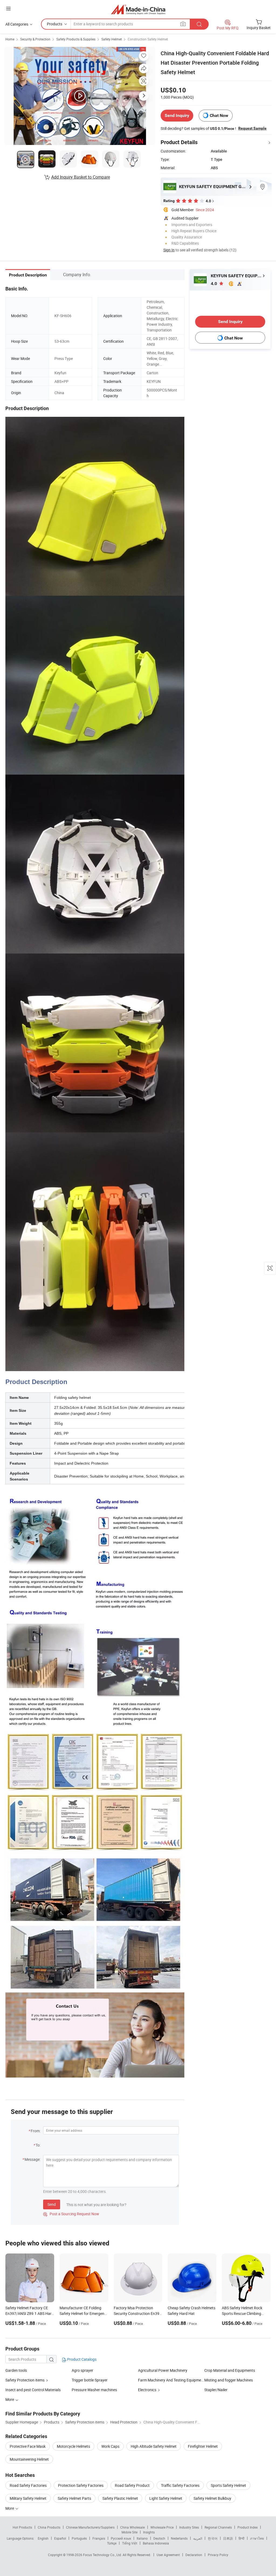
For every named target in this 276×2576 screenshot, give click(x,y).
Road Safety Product (132, 2485)
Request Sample (252, 128)
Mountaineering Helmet (29, 2459)
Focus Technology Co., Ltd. (103, 2555)
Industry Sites (189, 2527)
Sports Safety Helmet (228, 2485)
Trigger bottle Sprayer (90, 2380)
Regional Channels (218, 2527)
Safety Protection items (25, 2380)
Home (10, 39)
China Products (49, 2527)
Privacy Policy (218, 2555)
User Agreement (168, 2555)
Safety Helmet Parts (74, 2498)
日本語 (228, 2538)
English (43, 2538)
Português (79, 2538)
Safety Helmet (112, 39)
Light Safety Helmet (166, 2498)
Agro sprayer (82, 2370)
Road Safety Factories (28, 2485)
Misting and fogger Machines (229, 2380)
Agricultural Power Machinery (163, 2370)
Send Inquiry (177, 115)
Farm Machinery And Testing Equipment (171, 2380)
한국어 (213, 2538)
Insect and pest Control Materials (33, 2390)
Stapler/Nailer (216, 2390)
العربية (198, 2538)
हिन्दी (241, 2538)
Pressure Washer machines (94, 2390)
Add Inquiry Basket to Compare (81, 177)
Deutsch (159, 2538)
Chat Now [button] (219, 115)
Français (99, 2538)
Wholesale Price (162, 2527)
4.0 (214, 284)
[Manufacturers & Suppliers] (138, 9)
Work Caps (110, 2446)
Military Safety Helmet (28, 2498)
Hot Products (22, 2527)
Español (60, 2538)
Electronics (147, 2390)
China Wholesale (132, 2527)
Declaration (194, 2555)
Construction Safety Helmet (148, 39)
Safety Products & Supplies (76, 39)
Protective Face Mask (28, 2446)
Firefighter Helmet (203, 2446)
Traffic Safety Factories (180, 2485)
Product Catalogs (81, 2359)
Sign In (169, 250)
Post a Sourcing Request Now (71, 2214)
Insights (149, 2532)
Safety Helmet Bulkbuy (212, 2498)
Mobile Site (130, 2532)
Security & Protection (35, 39)
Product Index (248, 2527)
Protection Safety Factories (81, 2485)
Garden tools (16, 2370)
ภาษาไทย (257, 2538)
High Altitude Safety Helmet (154, 2446)
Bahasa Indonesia (156, 2543)
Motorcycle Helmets (73, 2446)
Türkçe (112, 2543)
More (10, 2508)
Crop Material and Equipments (230, 2370)
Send (52, 2204)
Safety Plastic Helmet (120, 2498)
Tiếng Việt (130, 2543)
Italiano (142, 2538)
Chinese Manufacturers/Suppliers (90, 2527)
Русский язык (121, 2538)
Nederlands (179, 2538)
